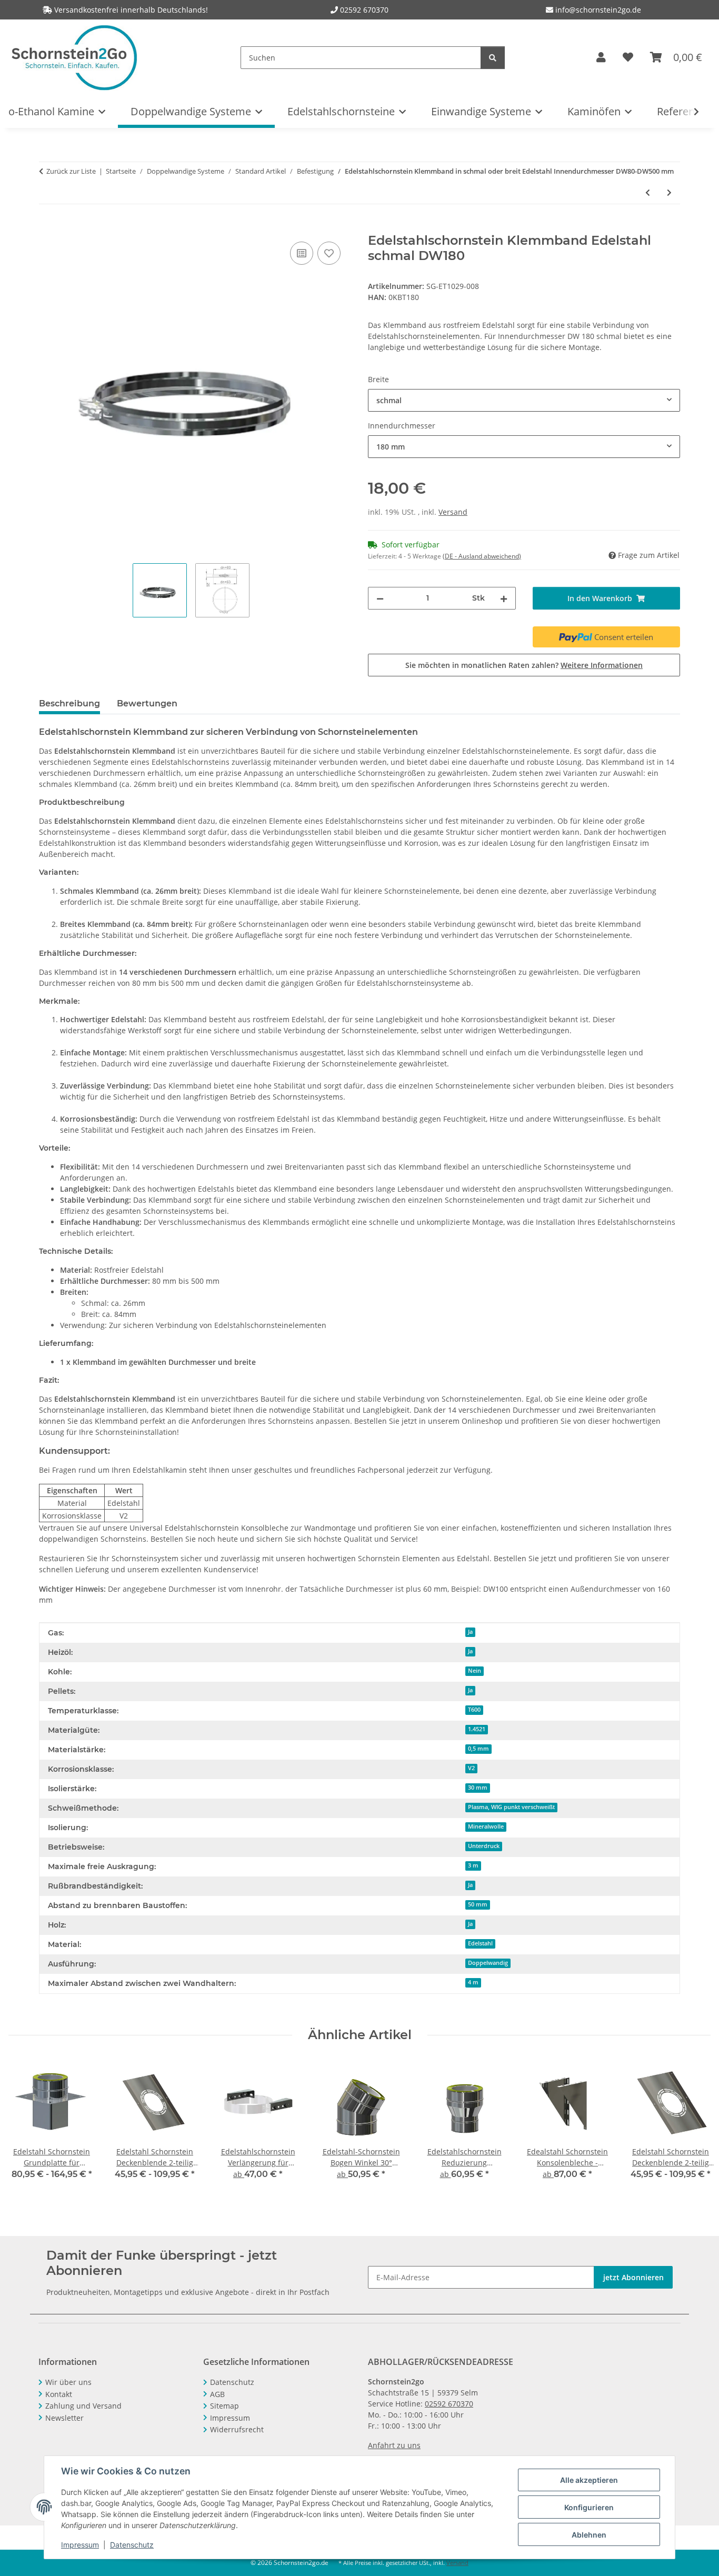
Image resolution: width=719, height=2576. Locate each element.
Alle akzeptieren (589, 2480)
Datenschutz (132, 2545)
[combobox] (524, 400)
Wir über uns (68, 2382)
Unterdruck (484, 1846)
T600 (474, 1710)
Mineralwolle (486, 1826)
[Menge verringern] (380, 598)
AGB (217, 2394)
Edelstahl (480, 1943)
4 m (473, 1982)
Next (693, 2127)
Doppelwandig (488, 1963)
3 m (473, 1865)
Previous (26, 2127)
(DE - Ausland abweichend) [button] (482, 556)
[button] (601, 57)
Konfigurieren (589, 2507)
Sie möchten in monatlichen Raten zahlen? (524, 665)
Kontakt (59, 2394)
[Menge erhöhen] (504, 598)
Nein (475, 1671)
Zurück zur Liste (71, 171)
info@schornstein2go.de (597, 10)
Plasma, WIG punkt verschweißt (511, 1807)
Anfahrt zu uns (394, 2445)
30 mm (478, 1788)
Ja (470, 1632)
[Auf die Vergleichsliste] (302, 253)
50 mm (478, 1904)
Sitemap (224, 2406)
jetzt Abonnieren (633, 2277)
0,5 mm (478, 1749)
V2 (471, 1768)
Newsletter (64, 2418)
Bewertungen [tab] (147, 703)
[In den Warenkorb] (47, 227)
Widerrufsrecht (237, 2429)
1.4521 (477, 1729)
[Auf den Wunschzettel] (329, 253)
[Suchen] (493, 58)
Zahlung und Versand (83, 2406)
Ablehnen (589, 2535)
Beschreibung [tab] (69, 703)
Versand (453, 512)
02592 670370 (364, 10)
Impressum (80, 2545)
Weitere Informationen (602, 665)
